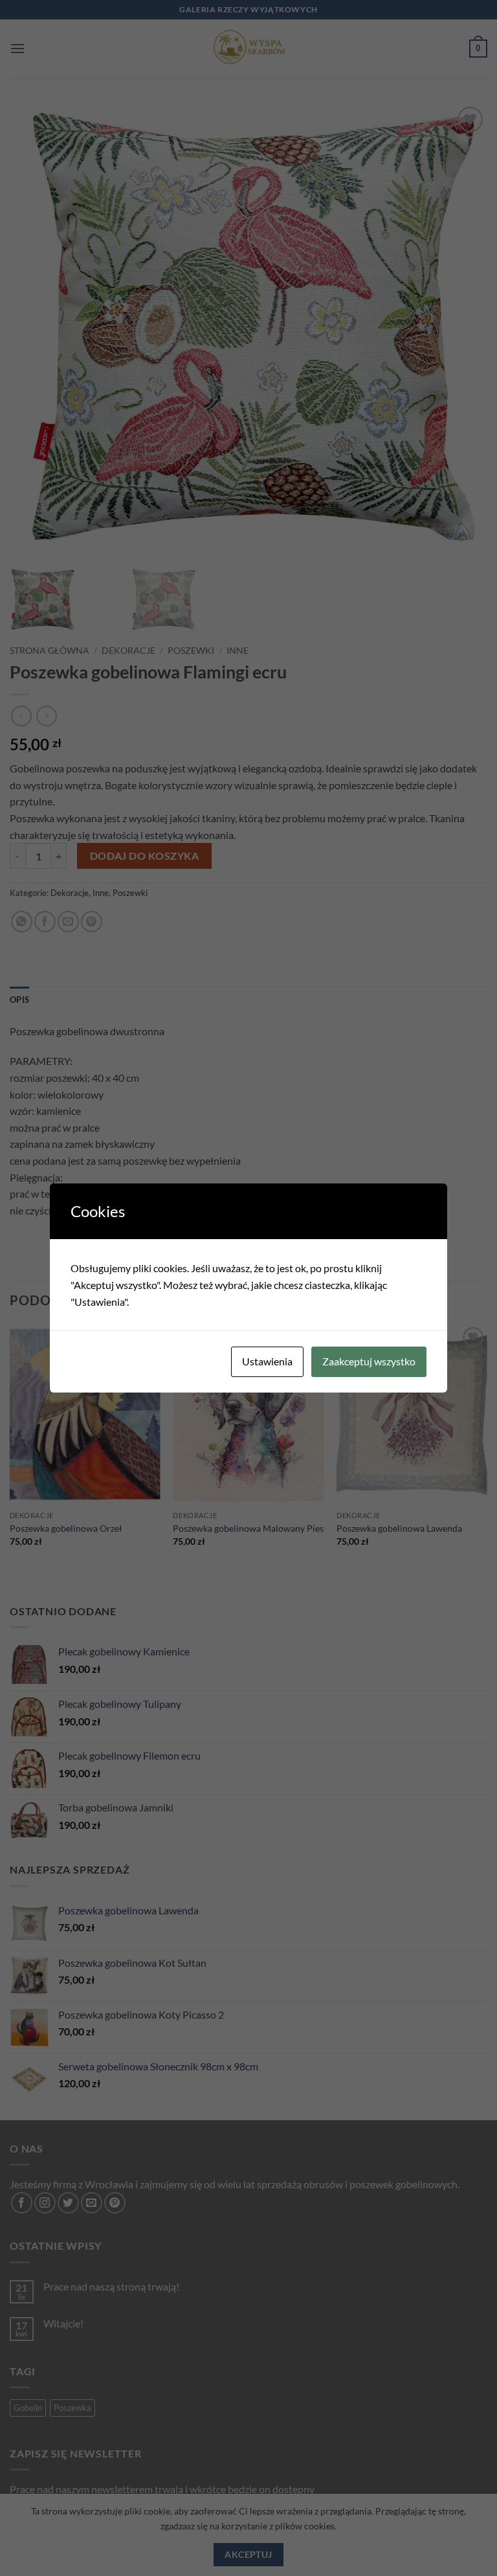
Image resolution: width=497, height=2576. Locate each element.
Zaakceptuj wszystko (369, 1361)
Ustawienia (267, 1361)
